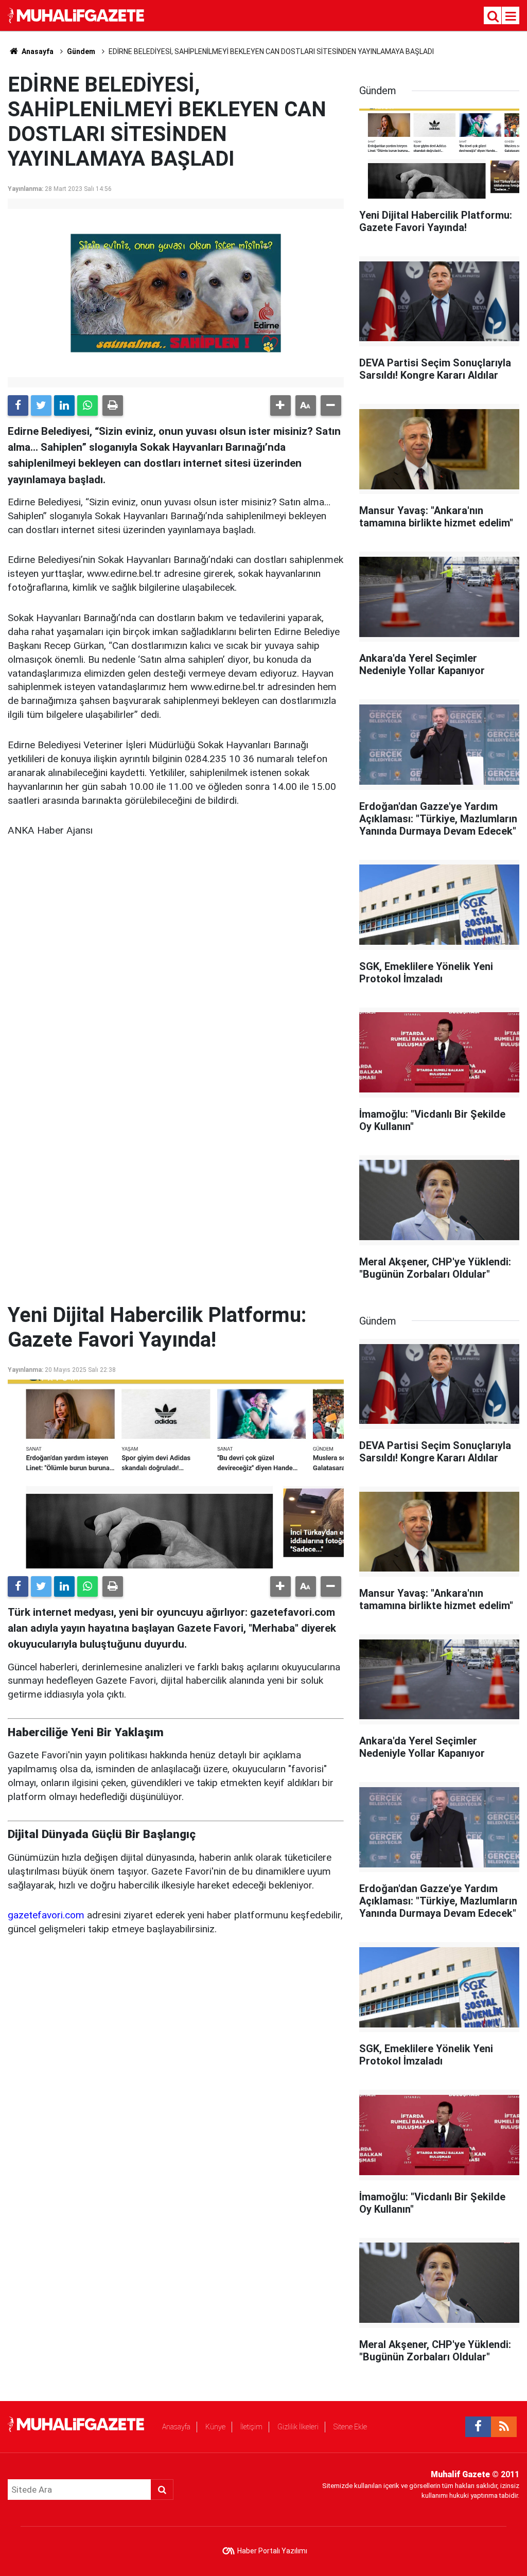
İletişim (251, 2427)
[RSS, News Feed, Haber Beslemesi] (504, 2427)
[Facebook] (18, 405)
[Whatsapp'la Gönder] (87, 405)
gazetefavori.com (46, 1915)
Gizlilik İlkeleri (298, 2427)
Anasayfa (176, 2427)
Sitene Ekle (350, 2427)
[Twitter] (41, 405)
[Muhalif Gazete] (77, 15)
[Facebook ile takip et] (478, 2427)
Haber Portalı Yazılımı (272, 2551)
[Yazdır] (113, 405)
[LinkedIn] (64, 405)
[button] (280, 405)
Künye (215, 2427)
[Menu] (511, 16)
